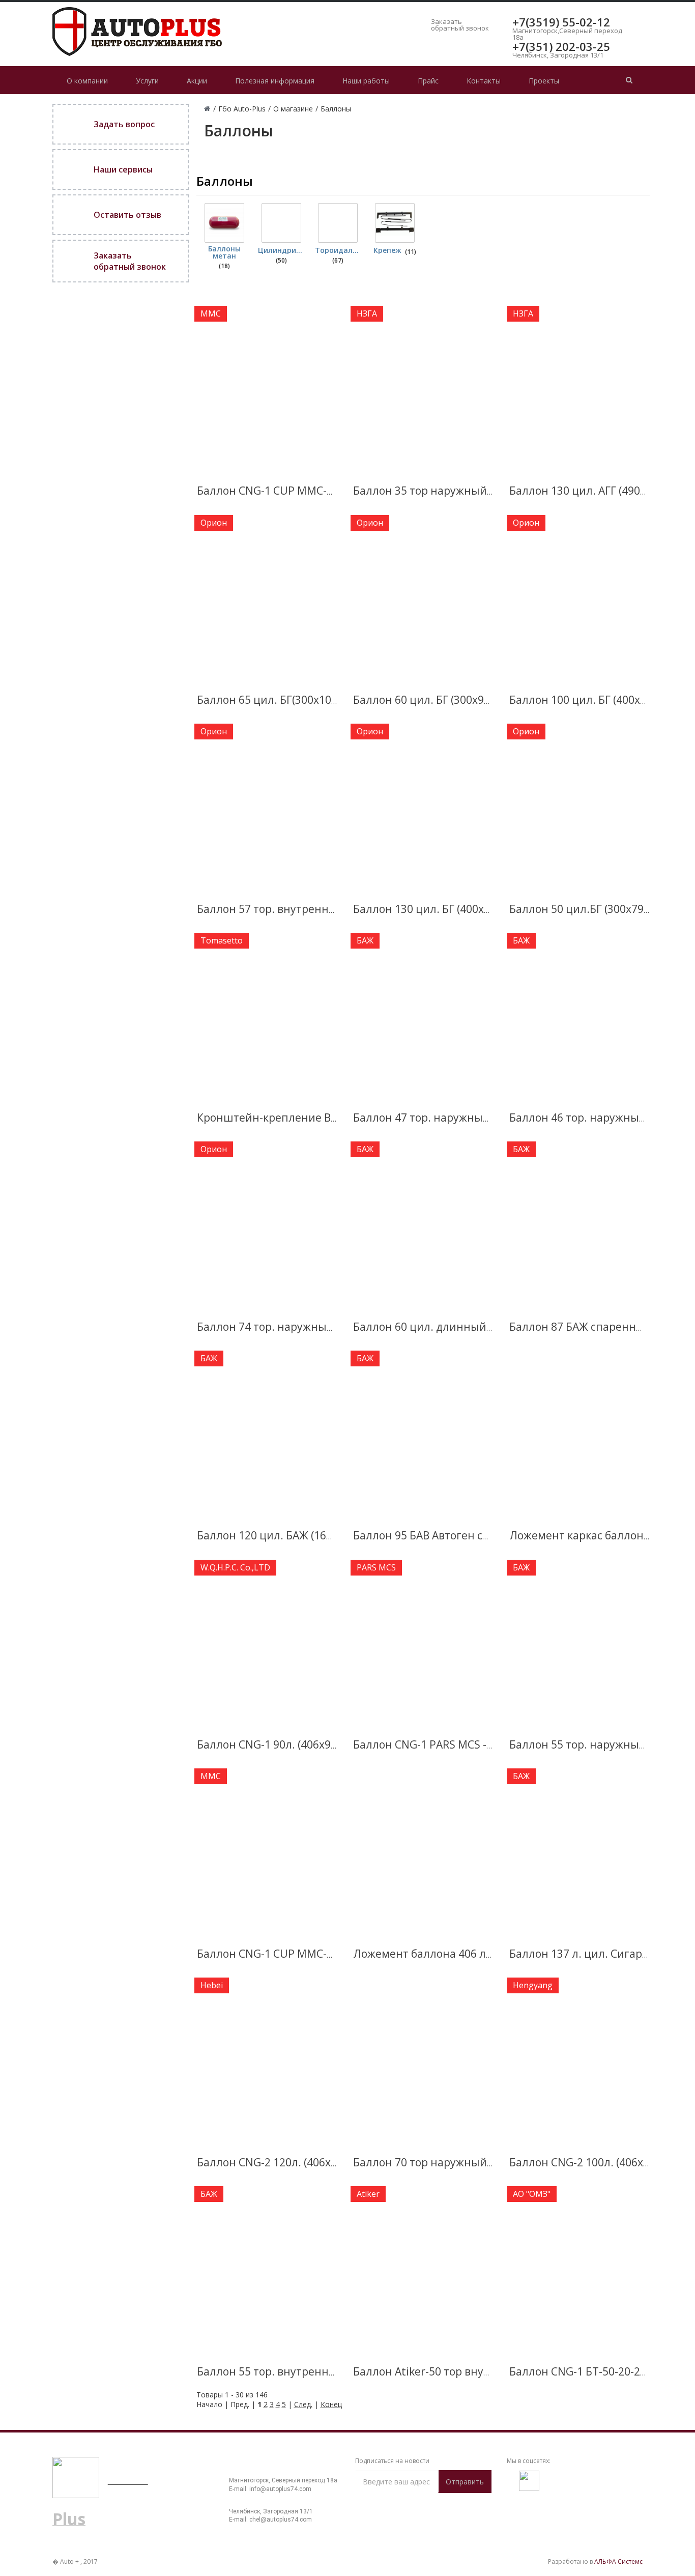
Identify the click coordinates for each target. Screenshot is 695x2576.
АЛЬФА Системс (618, 2561)
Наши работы (366, 81)
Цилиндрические (281, 250)
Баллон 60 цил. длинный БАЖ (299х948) (458, 1327)
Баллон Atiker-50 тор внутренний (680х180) (467, 2371)
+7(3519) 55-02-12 (561, 22)
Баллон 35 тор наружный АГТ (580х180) (456, 491)
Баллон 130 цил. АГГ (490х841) (588, 491)
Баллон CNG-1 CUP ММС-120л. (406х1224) (305, 1954)
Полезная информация (275, 81)
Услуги (147, 81)
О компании (87, 81)
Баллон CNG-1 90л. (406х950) (272, 1744)
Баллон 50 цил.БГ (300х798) (581, 909)
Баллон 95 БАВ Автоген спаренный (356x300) (471, 1535)
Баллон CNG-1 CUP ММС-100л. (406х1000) (305, 491)
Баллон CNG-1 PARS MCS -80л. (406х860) (456, 1744)
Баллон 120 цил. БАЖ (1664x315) (281, 1535)
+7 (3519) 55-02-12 (272, 2469)
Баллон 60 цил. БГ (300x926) (426, 700)
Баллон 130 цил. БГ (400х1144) (432, 909)
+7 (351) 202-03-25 (272, 2500)
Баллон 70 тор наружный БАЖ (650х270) (458, 2162)
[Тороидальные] (338, 223)
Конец (331, 2404)
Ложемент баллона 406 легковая (440, 1954)
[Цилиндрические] (281, 223)
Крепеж (387, 250)
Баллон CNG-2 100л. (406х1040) (590, 2162)
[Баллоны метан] (224, 223)
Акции (197, 81)
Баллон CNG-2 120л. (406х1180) (278, 2162)
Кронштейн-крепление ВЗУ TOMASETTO (304, 1118)
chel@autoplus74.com (281, 2520)
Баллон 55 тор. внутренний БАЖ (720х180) (308, 2371)
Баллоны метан (224, 252)
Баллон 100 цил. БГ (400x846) (586, 700)
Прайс (428, 81)
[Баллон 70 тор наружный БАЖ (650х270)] (423, 2062)
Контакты (484, 81)
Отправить (465, 2482)
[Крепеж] (395, 223)
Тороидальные (338, 250)
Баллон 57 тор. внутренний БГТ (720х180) (306, 909)
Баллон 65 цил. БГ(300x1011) (272, 700)
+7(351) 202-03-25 (561, 46)
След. (303, 2404)
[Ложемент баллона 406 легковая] (423, 1852)
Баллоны (225, 181)
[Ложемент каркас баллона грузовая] (579, 1435)
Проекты (544, 81)
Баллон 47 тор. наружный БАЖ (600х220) (460, 1118)
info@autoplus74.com (280, 2489)
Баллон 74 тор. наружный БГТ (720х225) (302, 1327)
